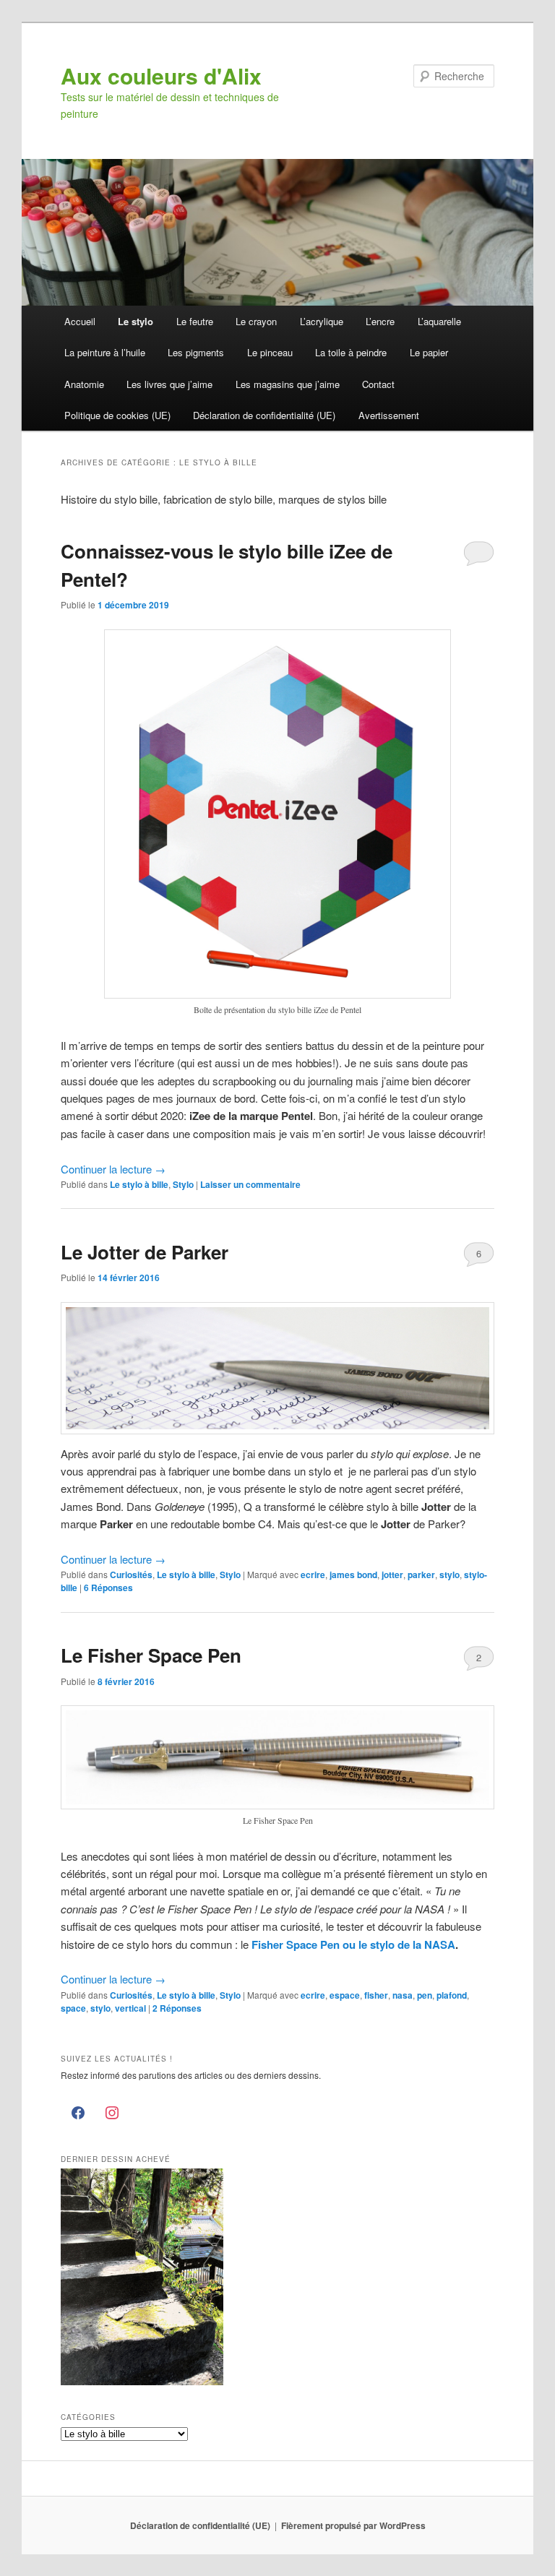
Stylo (183, 1184)
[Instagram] (112, 2114)
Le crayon (256, 321)
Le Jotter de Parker (145, 1252)
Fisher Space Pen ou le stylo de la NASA (353, 1944)
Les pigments (196, 352)
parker (421, 1575)
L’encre (380, 321)
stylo (449, 1575)
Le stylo (135, 321)
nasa (403, 1995)
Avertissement (389, 415)
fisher (376, 1995)
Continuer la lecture (113, 1169)
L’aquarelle (439, 321)
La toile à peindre (351, 352)
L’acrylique (322, 321)
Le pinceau (270, 352)
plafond (452, 1995)
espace (345, 1995)
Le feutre (195, 321)
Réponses (108, 1588)
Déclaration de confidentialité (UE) (264, 415)
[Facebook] (78, 2114)
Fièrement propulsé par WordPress (353, 2525)
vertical (130, 2008)
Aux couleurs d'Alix (161, 76)
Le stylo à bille (139, 1184)
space (73, 2008)
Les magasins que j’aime (288, 384)
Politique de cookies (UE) (117, 415)
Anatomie (84, 384)
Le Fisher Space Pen (151, 1655)
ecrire (313, 1575)
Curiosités (131, 1575)
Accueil (80, 321)
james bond (353, 1575)
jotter (392, 1575)
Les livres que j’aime (169, 384)
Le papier (429, 352)
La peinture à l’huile (105, 352)
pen (425, 1995)
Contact (378, 384)
